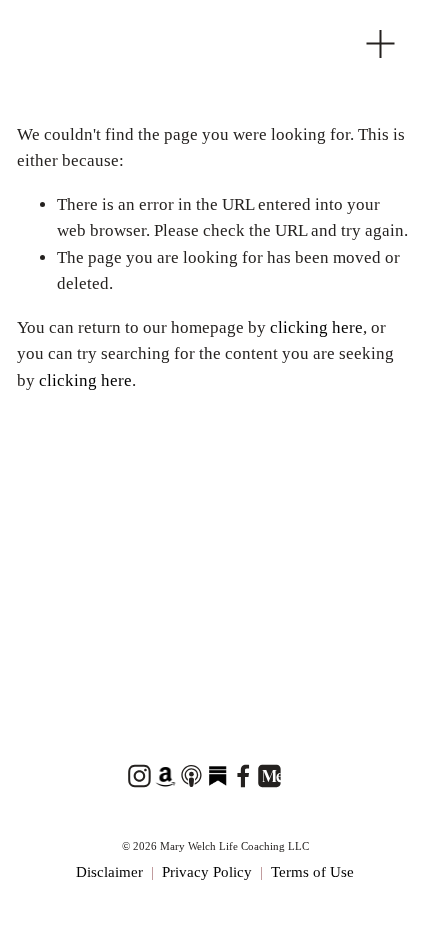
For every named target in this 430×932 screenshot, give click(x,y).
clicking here (316, 327)
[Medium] (269, 776)
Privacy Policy (207, 872)
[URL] (165, 776)
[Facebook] (243, 776)
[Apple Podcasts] (191, 776)
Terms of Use (312, 872)
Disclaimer (109, 872)
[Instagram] (139, 776)
